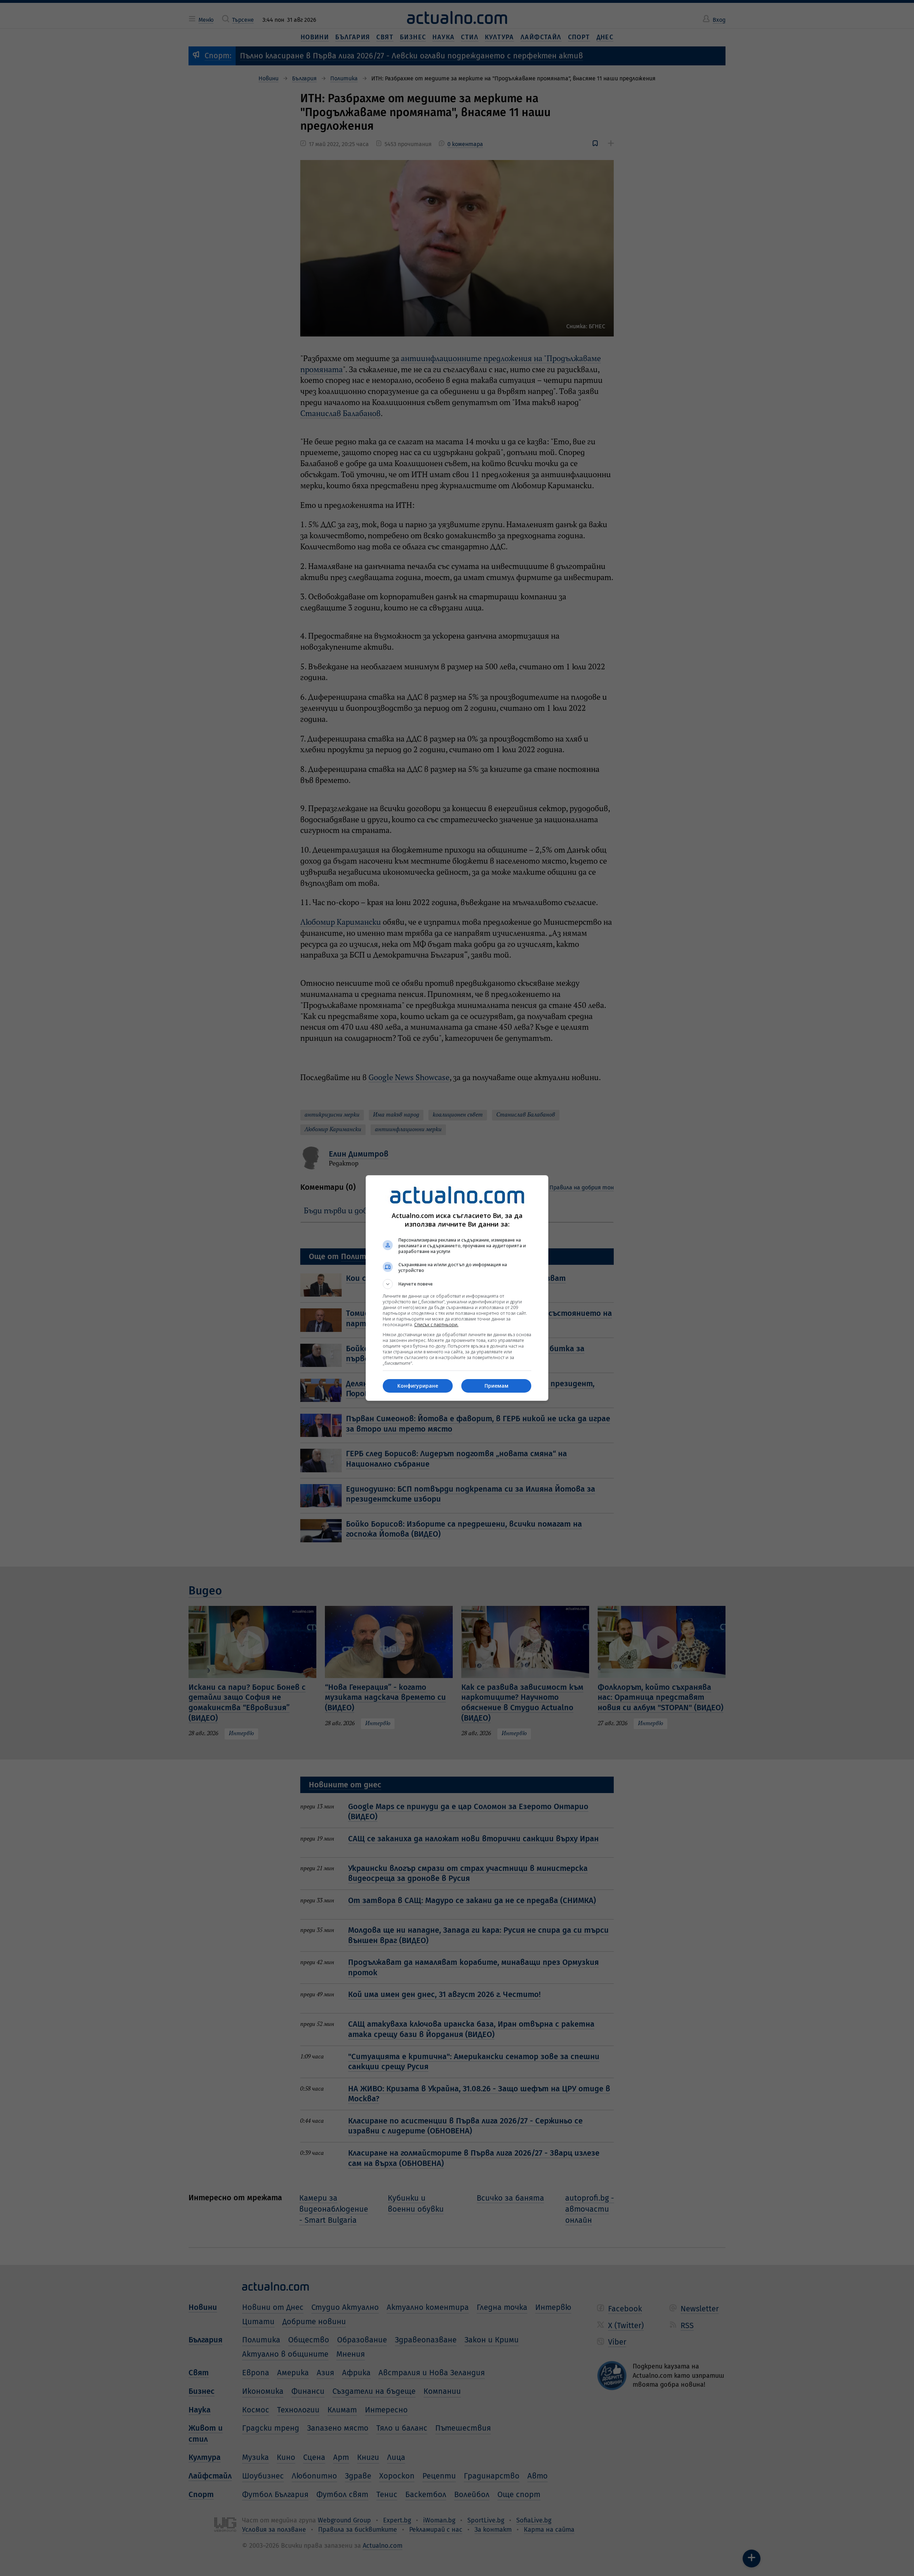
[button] (457, 1284)
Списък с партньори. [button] (436, 1325)
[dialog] (457, 1288)
